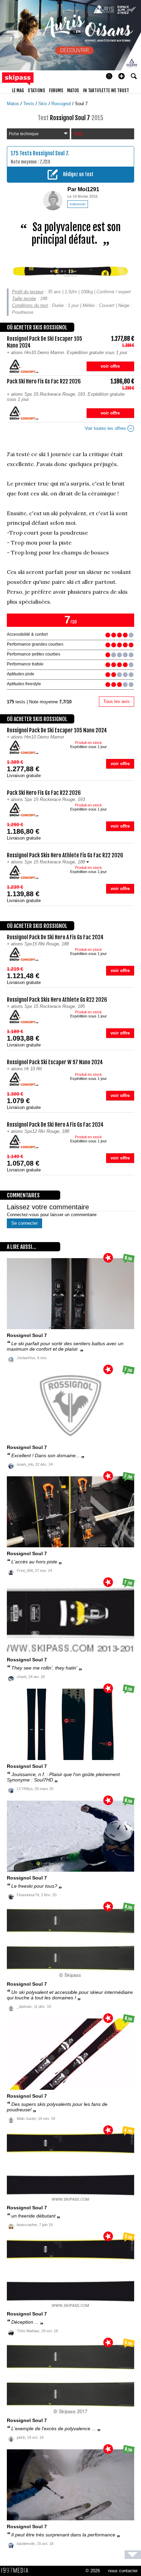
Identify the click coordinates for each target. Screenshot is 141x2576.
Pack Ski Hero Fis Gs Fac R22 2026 (44, 793)
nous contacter (123, 2571)
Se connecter (24, 1223)
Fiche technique (24, 134)
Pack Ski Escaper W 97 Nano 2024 (55, 1062)
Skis (43, 104)
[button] (121, 76)
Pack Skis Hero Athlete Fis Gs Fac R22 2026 (65, 855)
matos (73, 90)
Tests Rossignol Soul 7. (44, 153)
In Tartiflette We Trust (106, 90)
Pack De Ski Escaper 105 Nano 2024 (57, 730)
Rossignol (62, 104)
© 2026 (93, 2571)
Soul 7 (81, 104)
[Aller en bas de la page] (133, 2555)
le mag (18, 90)
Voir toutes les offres (106, 428)
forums (56, 90)
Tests (29, 104)
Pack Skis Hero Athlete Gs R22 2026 (57, 1000)
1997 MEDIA (17, 2571)
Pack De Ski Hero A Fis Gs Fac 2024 (55, 937)
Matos (14, 104)
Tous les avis (117, 701)
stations (36, 90)
